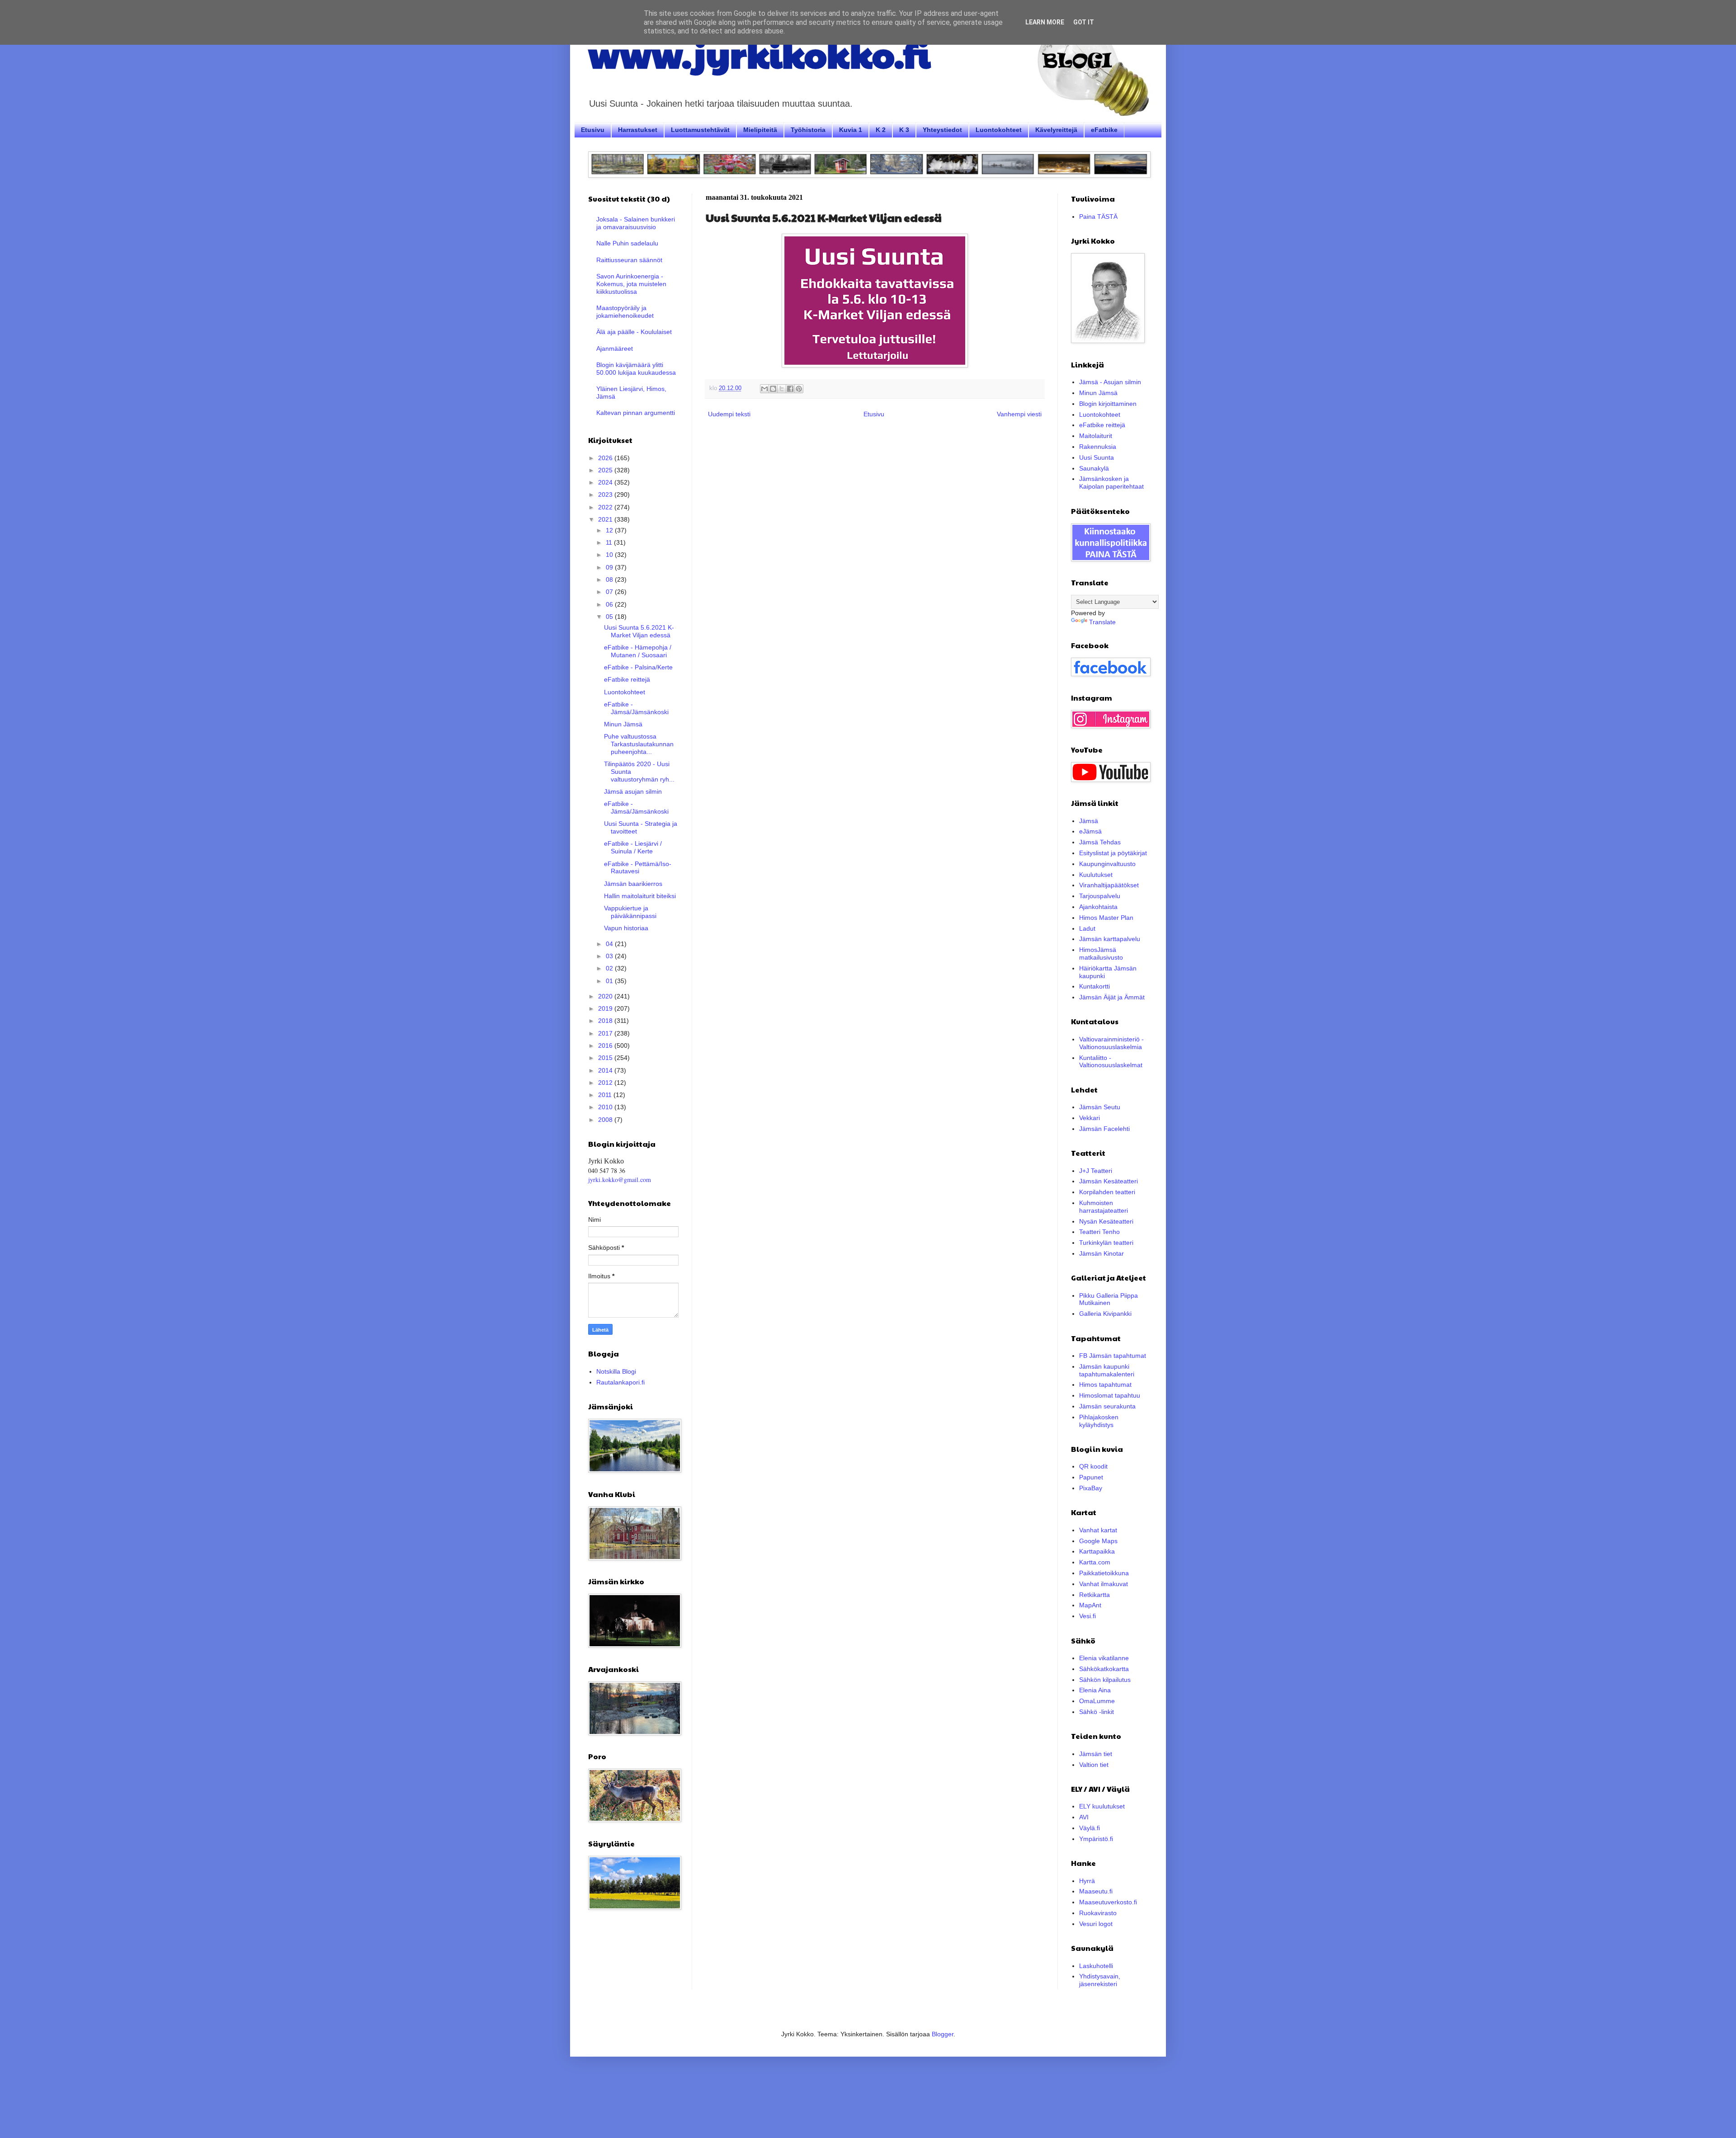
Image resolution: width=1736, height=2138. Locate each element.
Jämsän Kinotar (1102, 1253)
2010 (606, 1107)
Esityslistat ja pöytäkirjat (1113, 853)
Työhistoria (808, 130)
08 (610, 579)
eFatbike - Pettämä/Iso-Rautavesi (638, 868)
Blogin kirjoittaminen (1108, 404)
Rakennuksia (1098, 447)
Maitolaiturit (1096, 436)
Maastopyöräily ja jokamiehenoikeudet (625, 312)
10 (610, 555)
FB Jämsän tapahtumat (1113, 1356)
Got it (1084, 22)
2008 (606, 1120)
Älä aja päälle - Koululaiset (634, 332)
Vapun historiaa (626, 928)
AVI (1084, 1817)
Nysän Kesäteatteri (1106, 1221)
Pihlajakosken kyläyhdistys (1099, 1421)
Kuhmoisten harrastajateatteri (1104, 1207)
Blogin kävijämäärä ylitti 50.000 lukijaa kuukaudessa (636, 369)
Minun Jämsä (623, 724)
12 (610, 530)
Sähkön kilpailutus (1105, 1680)
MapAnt (1090, 1605)
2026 (606, 458)
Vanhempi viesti (1019, 414)
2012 (606, 1083)
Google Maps (1098, 1541)
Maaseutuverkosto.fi (1108, 1902)
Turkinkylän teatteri (1106, 1243)
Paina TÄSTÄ (1098, 217)
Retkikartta (1094, 1595)
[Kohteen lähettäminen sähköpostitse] (764, 389)
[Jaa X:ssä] (782, 389)
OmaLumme (1097, 1701)
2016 (606, 1045)
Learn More (1045, 22)
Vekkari (1090, 1118)
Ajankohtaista (1098, 907)
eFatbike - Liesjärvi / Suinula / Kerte (633, 847)
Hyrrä (1087, 1881)
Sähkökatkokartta (1104, 1669)
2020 (606, 996)
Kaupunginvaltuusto (1107, 864)
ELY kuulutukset (1102, 1806)
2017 (606, 1033)
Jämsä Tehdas (1100, 842)
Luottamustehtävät (700, 130)
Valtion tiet (1094, 1765)
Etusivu (593, 130)
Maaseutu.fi (1096, 1891)
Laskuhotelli (1096, 1966)
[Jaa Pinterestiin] (799, 389)
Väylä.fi (1090, 1828)
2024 (606, 482)
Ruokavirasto (1098, 1913)
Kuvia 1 (851, 130)
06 (610, 604)
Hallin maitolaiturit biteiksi (640, 896)
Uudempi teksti (729, 414)
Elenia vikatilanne (1104, 1658)
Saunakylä (1094, 468)
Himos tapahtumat (1105, 1385)
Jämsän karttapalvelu (1110, 939)
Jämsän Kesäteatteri (1109, 1181)
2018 (606, 1021)
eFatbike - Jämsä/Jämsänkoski (636, 708)
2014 (606, 1070)
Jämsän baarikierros (633, 884)
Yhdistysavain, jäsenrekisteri (1100, 1980)
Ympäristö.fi (1096, 1839)
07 (610, 592)
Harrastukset (638, 130)
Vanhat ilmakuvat (1104, 1584)
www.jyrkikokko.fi (759, 53)
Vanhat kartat (1098, 1530)
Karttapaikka (1097, 1551)
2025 (606, 470)
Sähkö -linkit (1097, 1712)
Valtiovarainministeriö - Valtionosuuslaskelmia (1111, 1043)
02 (610, 968)
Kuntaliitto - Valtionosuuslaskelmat (1111, 1062)
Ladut (1087, 928)
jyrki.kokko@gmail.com (620, 1180)
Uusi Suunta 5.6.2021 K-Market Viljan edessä (639, 631)
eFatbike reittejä (627, 679)
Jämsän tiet (1096, 1754)
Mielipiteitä (760, 130)
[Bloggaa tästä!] (773, 389)
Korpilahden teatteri (1107, 1192)
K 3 (904, 130)
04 (610, 944)
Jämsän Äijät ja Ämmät (1112, 997)
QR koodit (1093, 1466)
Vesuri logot (1096, 1924)
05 (610, 617)
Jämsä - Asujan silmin (1110, 382)
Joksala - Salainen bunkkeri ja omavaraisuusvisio (636, 223)
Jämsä (1089, 821)
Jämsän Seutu (1100, 1107)
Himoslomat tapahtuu (1110, 1395)
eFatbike (1104, 130)
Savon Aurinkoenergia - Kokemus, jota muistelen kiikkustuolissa (631, 284)
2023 (606, 494)
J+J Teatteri (1096, 1171)
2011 (606, 1095)
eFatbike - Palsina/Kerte (638, 667)
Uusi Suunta (1097, 457)
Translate (1102, 622)
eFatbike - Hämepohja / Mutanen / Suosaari (638, 651)
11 (610, 542)
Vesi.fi (1087, 1616)
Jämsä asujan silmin (633, 791)
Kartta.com (1095, 1562)
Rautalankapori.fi (620, 1382)
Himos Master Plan (1106, 918)
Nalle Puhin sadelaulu (627, 243)
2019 (606, 1008)
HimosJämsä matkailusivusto (1101, 954)
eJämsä (1090, 831)
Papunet (1091, 1477)
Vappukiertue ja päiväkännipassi (630, 912)
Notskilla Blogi (616, 1371)
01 (610, 981)
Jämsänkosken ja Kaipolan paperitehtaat (1111, 483)
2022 (606, 507)
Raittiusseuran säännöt (629, 260)
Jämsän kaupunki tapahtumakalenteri (1107, 1370)
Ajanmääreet (615, 348)
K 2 (881, 130)
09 (610, 567)
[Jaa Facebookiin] (790, 389)
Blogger (943, 2034)
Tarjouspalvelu (1100, 896)
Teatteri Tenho (1099, 1232)
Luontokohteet (999, 130)
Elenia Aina (1095, 1690)
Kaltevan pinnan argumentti (636, 413)
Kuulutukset (1096, 875)
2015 (606, 1058)
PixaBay (1091, 1488)
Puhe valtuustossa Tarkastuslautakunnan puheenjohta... (639, 744)
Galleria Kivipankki (1105, 1314)
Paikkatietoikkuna (1104, 1573)
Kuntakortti (1094, 986)
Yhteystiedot (942, 130)
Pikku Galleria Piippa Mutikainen (1109, 1299)
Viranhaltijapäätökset (1109, 885)
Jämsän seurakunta (1107, 1406)
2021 (606, 519)
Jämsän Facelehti (1104, 1129)
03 (610, 956)
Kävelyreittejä (1056, 130)
